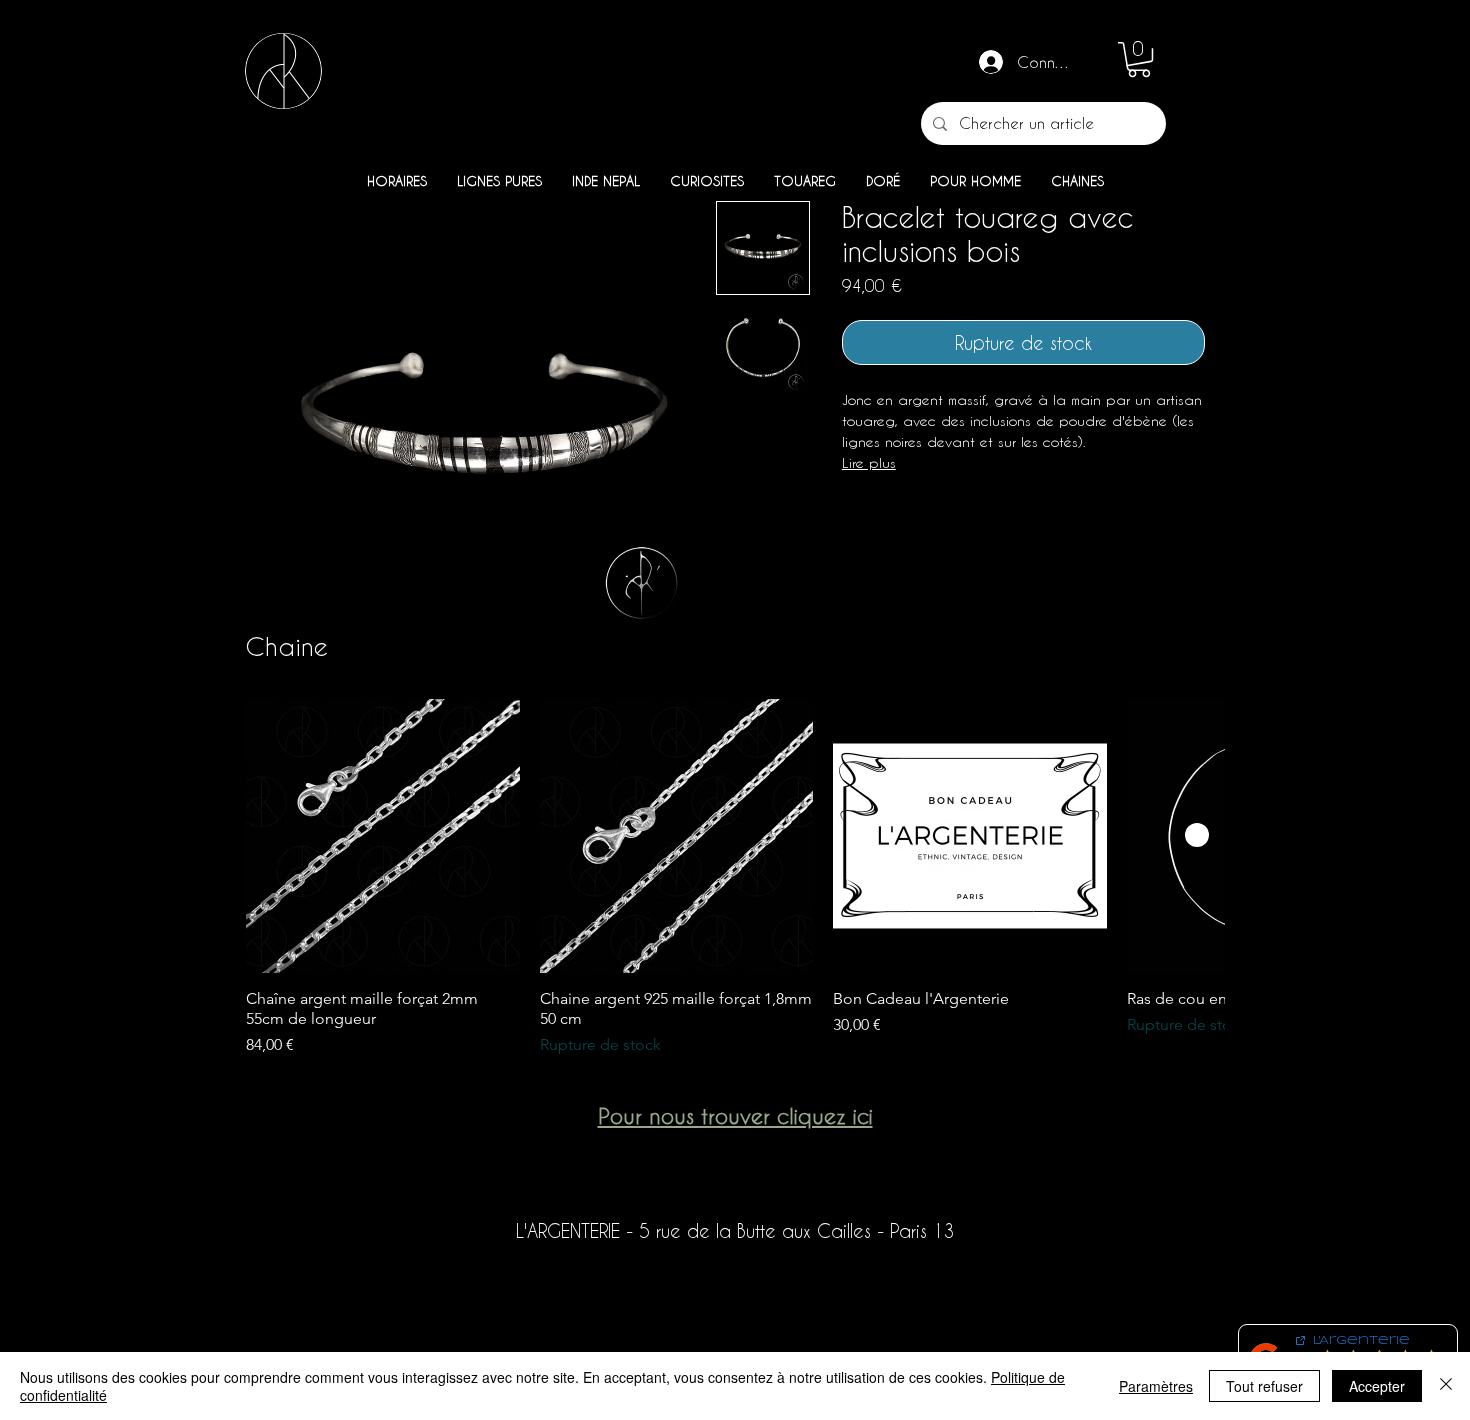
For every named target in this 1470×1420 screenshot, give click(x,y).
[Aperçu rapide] (383, 836)
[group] (735, 878)
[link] (1139, 59)
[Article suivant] (1197, 835)
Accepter (1377, 1386)
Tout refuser (1264, 1386)
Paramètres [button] (1156, 1386)
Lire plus (869, 462)
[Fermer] (1446, 1386)
